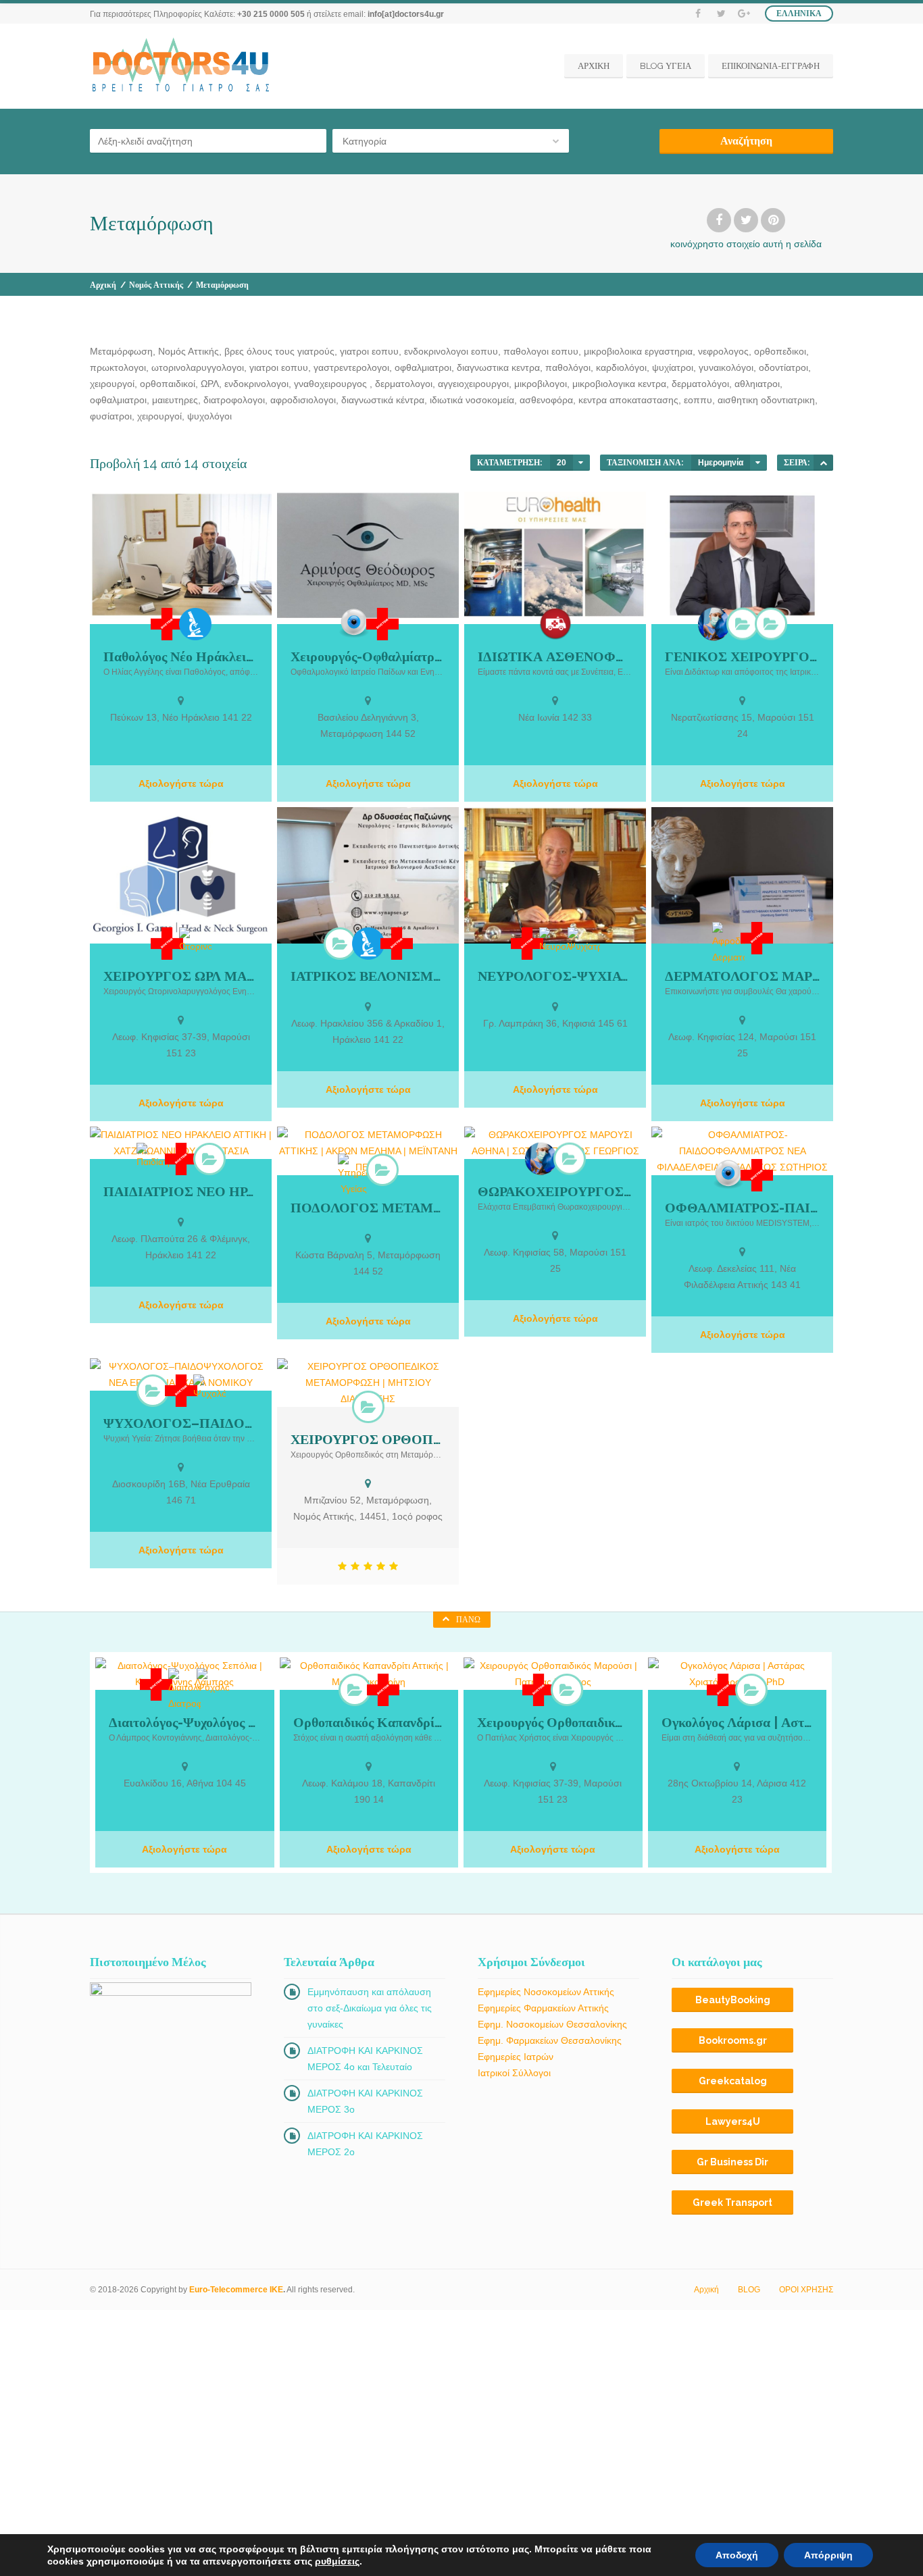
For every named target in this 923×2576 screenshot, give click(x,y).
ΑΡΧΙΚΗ (594, 66)
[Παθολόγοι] (195, 624)
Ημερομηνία (721, 463)
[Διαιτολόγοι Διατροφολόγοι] (184, 1690)
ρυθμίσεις (337, 2561)
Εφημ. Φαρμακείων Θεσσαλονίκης (550, 2040)
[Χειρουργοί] (714, 624)
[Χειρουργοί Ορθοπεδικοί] (368, 1407)
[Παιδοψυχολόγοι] (153, 1391)
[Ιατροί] (167, 624)
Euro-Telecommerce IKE (236, 2290)
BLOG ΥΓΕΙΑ (666, 66)
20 (562, 463)
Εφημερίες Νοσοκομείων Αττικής (546, 1992)
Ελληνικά (799, 14)
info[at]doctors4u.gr (406, 14)
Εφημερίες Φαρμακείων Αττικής (543, 2008)
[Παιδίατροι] (153, 1156)
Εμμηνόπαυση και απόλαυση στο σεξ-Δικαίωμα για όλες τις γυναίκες (370, 2008)
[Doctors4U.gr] (182, 66)
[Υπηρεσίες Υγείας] (354, 1175)
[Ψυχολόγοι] (209, 1388)
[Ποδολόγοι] (382, 1170)
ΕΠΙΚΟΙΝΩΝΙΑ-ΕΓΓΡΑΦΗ (771, 66)
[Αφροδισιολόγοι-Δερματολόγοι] (728, 944)
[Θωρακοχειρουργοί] (570, 1158)
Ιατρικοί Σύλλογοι (514, 2073)
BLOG (749, 2290)
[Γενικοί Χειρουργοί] (743, 623)
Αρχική (103, 285)
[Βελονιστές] (340, 944)
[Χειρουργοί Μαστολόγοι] (771, 623)
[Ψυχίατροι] (584, 941)
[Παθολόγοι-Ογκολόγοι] (751, 1690)
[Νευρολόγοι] (555, 941)
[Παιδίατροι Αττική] (209, 1159)
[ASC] (823, 463)
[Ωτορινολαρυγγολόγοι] (195, 941)
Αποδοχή (737, 2555)
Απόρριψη (828, 2555)
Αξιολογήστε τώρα (181, 783)
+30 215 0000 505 (271, 14)
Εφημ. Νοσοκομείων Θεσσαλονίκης (552, 2024)
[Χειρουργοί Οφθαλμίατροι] (354, 623)
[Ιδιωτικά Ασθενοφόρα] (555, 624)
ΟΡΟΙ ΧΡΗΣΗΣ (806, 2290)
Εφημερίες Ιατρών (516, 2057)
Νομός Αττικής (156, 285)
